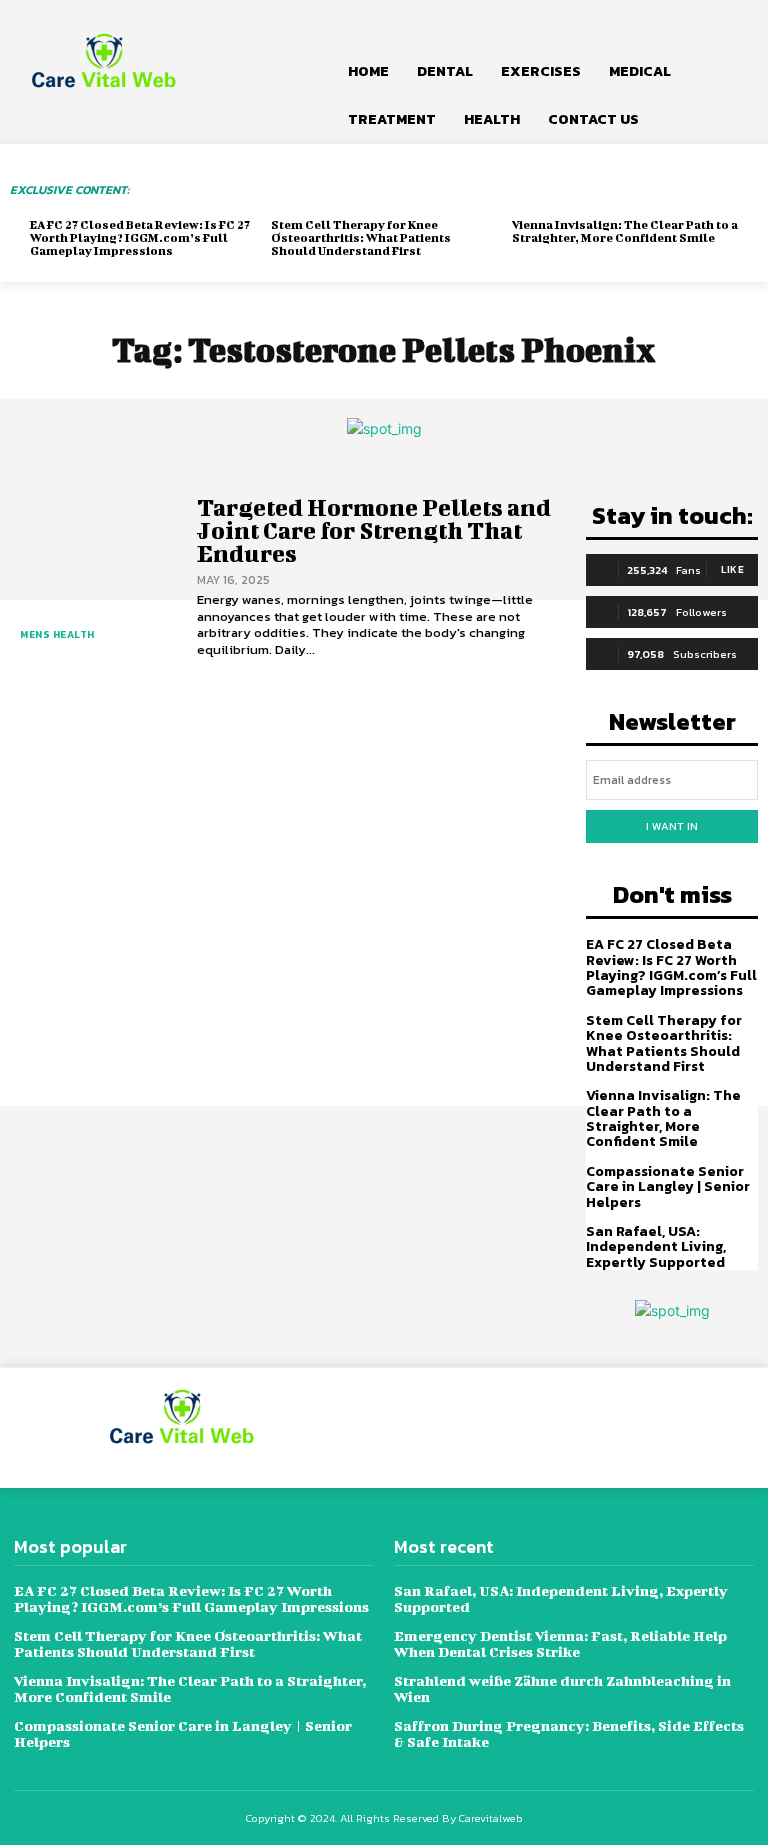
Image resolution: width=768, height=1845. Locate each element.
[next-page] (74, 269)
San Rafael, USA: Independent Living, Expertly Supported (656, 1247)
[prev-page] (42, 269)
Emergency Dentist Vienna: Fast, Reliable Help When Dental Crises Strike (560, 1643)
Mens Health (57, 634)
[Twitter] (621, 1427)
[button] (730, 24)
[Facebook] (531, 1427)
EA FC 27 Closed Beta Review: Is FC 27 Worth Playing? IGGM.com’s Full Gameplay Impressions (140, 237)
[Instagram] (576, 1427)
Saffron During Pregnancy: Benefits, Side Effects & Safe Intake (569, 1733)
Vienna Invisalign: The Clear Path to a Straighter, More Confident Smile (625, 231)
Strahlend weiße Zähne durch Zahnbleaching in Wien (562, 1688)
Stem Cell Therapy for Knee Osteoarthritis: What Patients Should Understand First (361, 237)
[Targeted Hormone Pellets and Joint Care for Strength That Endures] (93, 577)
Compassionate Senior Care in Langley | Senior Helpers (668, 1187)
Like (732, 569)
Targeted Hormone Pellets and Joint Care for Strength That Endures (374, 530)
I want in (672, 826)
